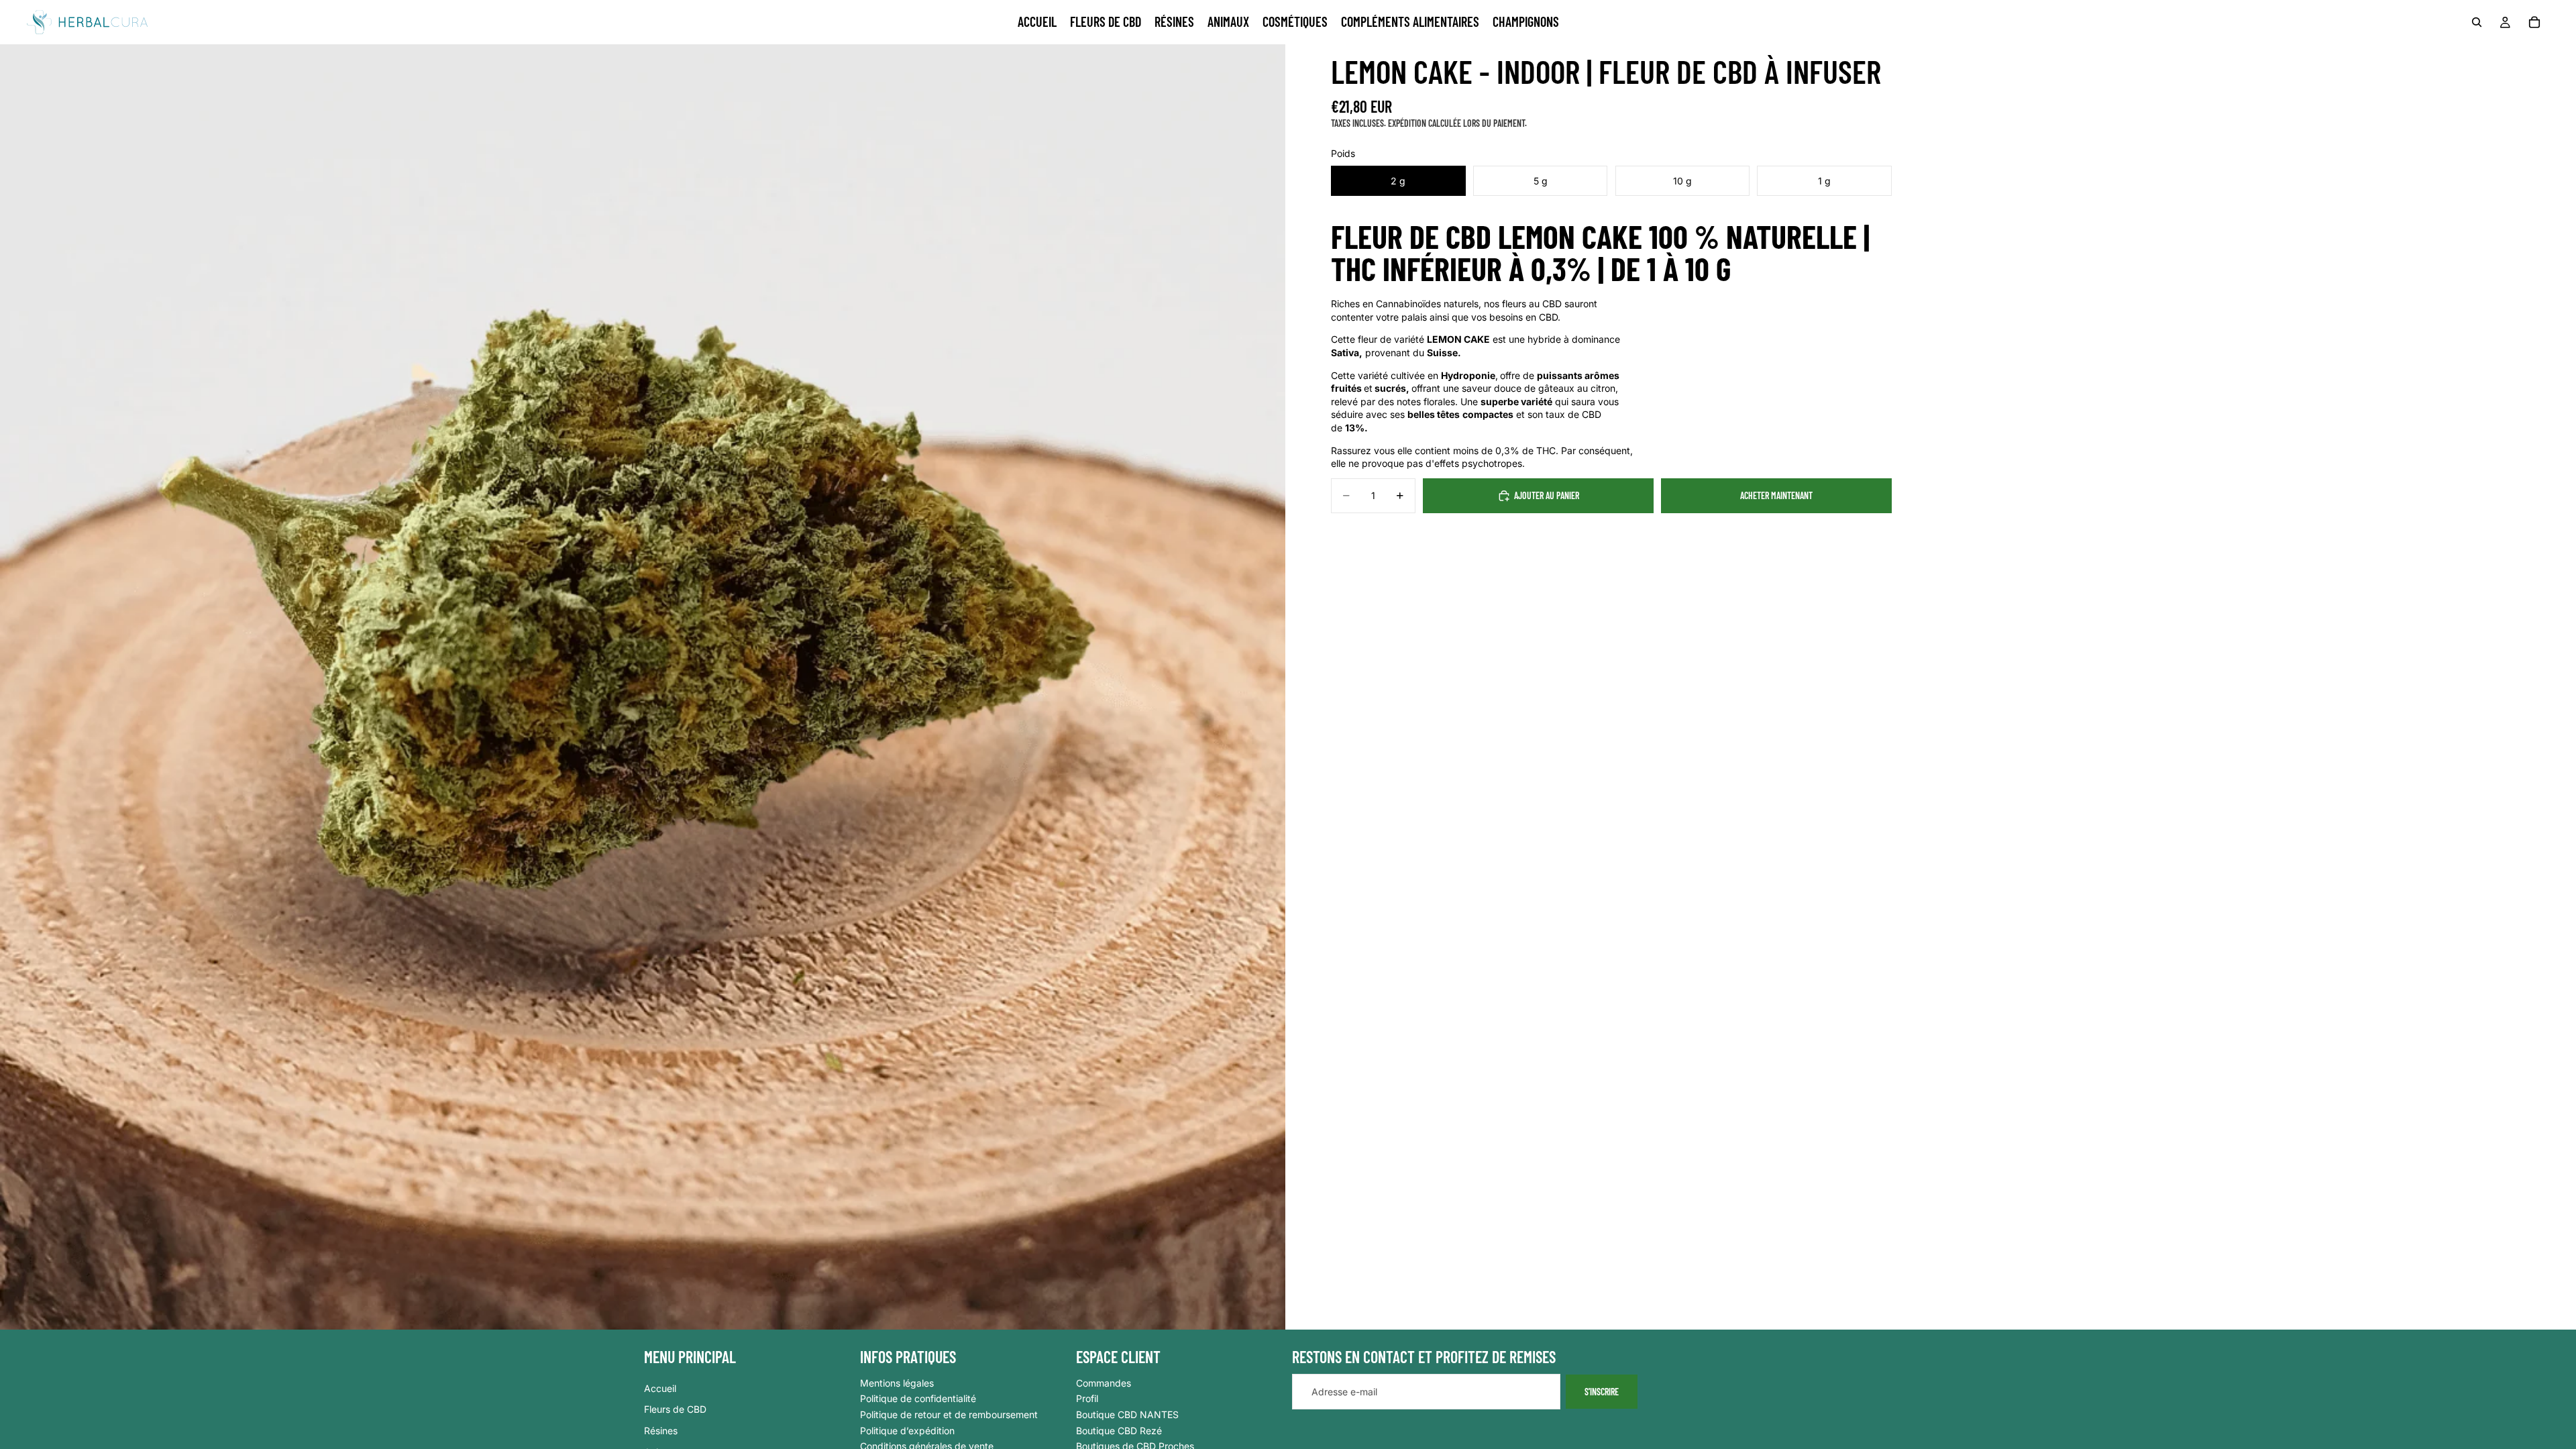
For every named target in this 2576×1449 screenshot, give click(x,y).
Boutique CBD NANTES (1127, 1414)
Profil (1087, 1399)
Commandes (1104, 1383)
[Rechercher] (2477, 22)
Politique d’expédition (907, 1431)
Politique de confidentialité (918, 1399)
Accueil (660, 1388)
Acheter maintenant (1776, 495)
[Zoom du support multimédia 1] (643, 687)
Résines (661, 1431)
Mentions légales (897, 1383)
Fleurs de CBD (675, 1410)
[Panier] (2534, 22)
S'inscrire (1602, 1392)
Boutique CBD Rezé (1119, 1431)
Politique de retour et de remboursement (949, 1414)
